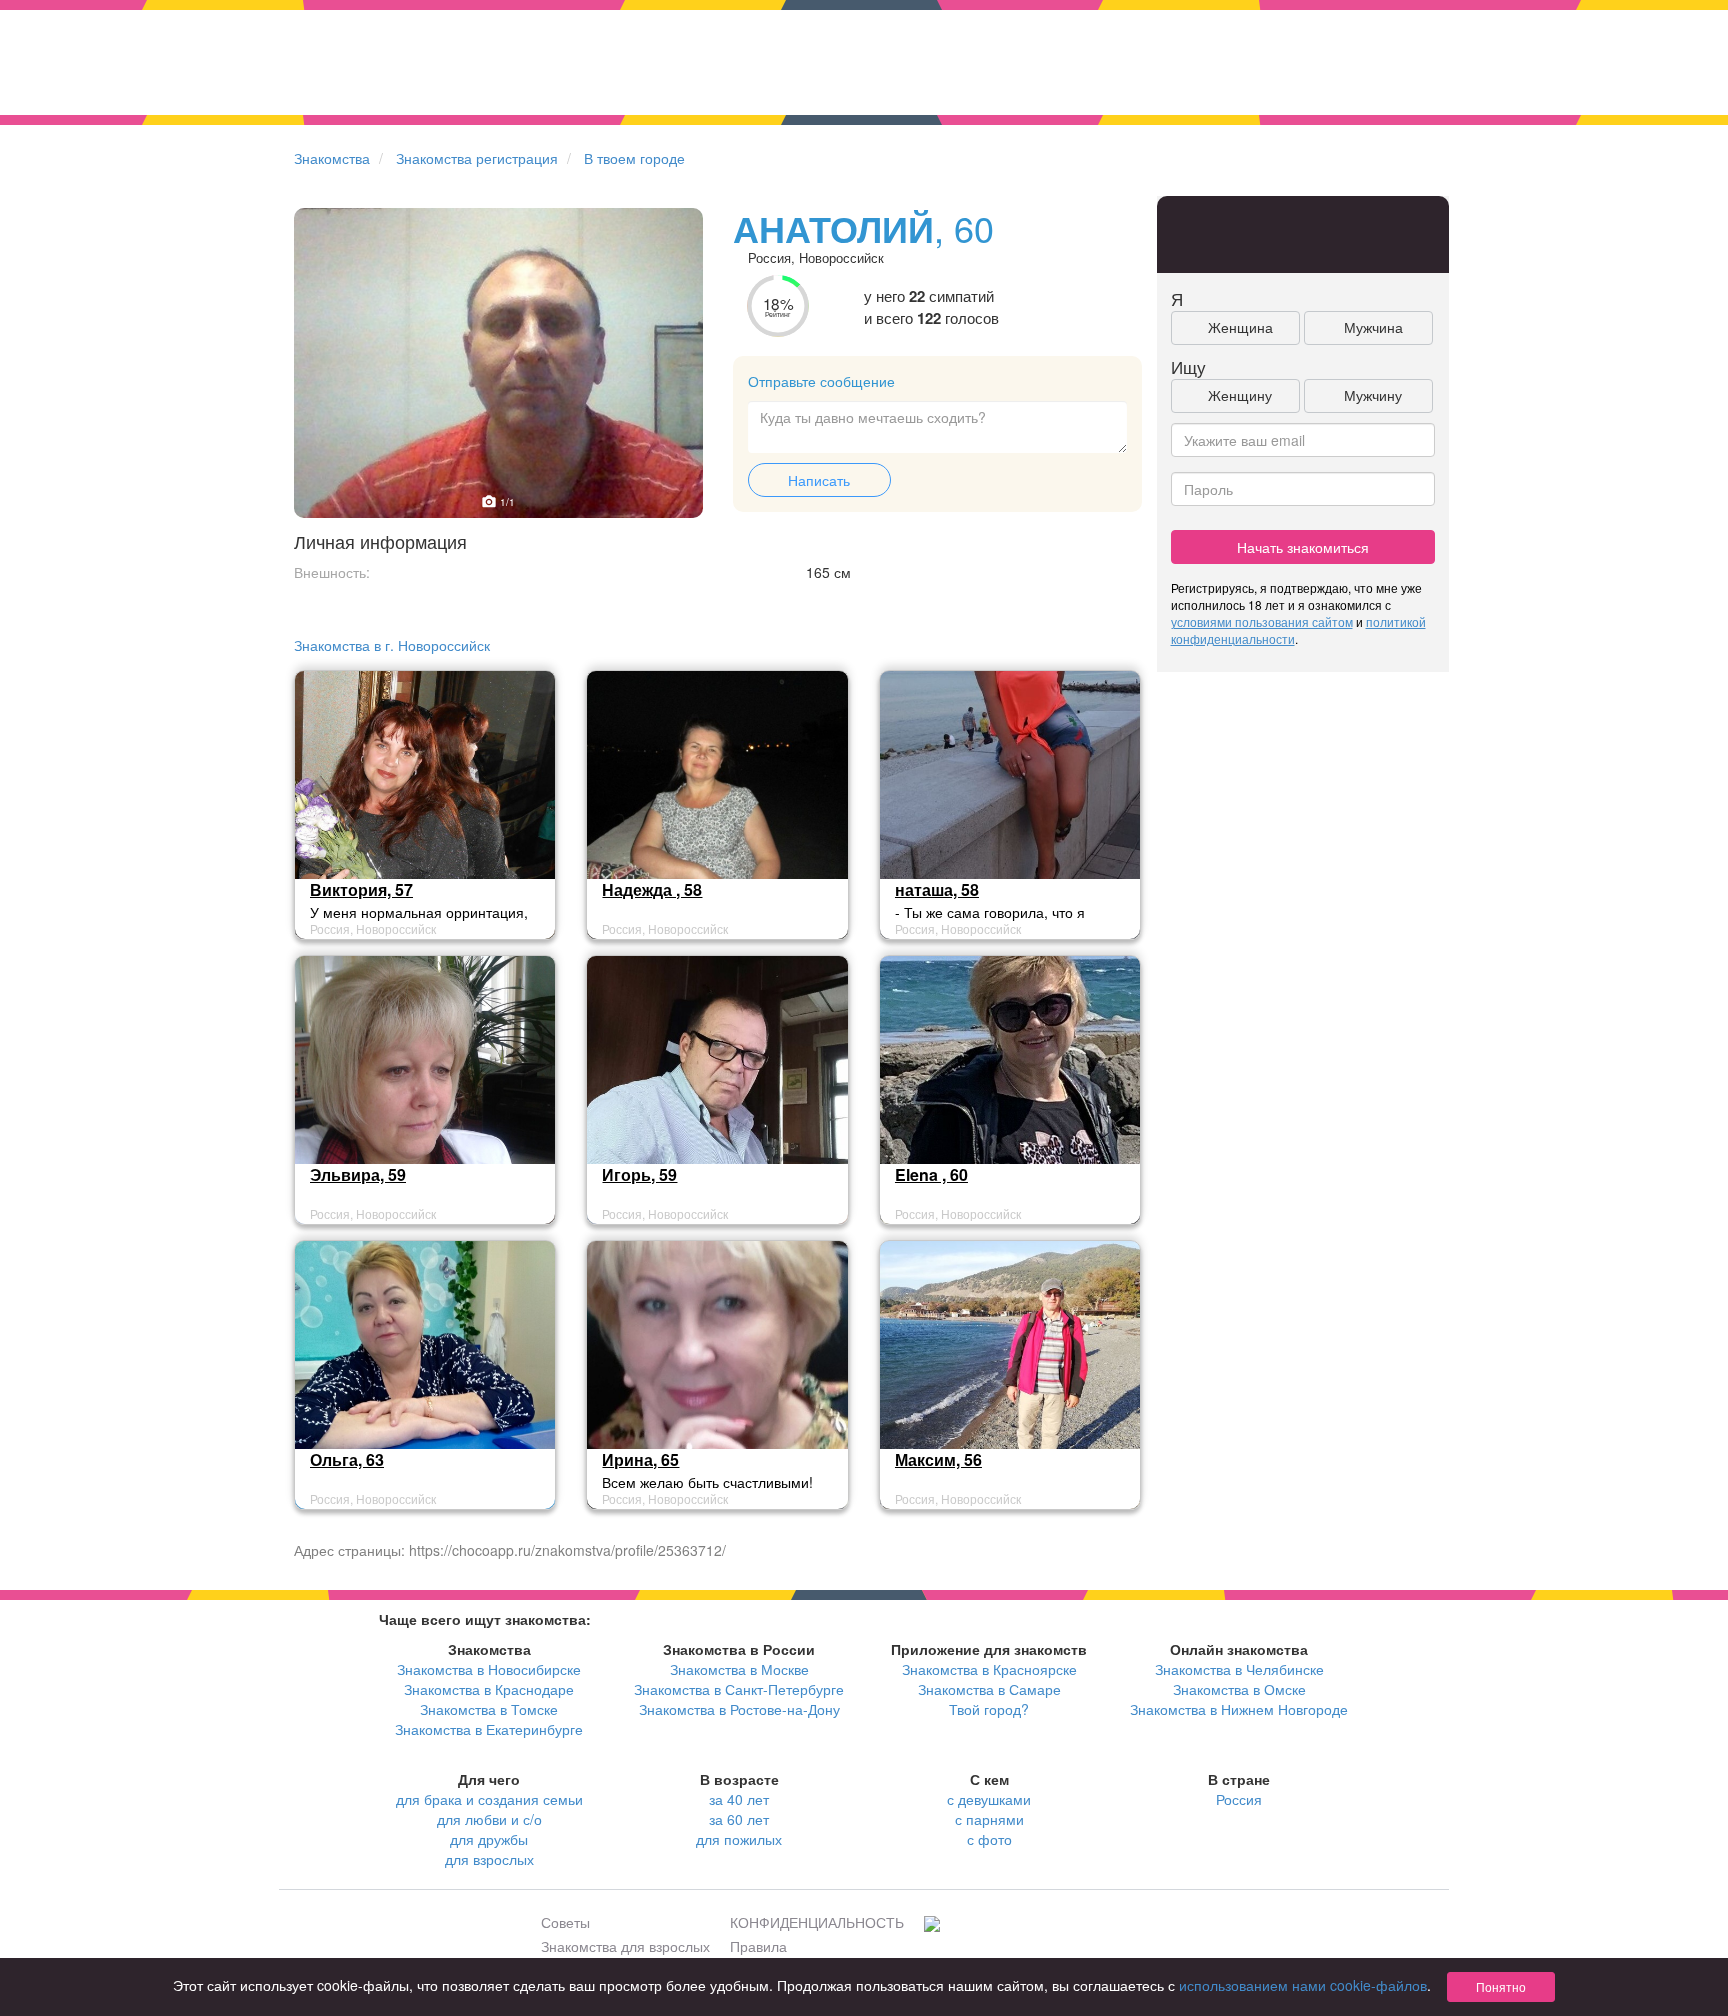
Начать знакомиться (1303, 547)
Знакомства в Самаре (989, 1689)
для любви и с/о (489, 1819)
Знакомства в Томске (489, 1709)
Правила (758, 1946)
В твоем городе (634, 158)
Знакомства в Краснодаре (489, 1689)
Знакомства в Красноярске (989, 1669)
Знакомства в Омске (1239, 1689)
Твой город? (989, 1709)
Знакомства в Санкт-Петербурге (739, 1689)
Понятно (1501, 1986)
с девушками (989, 1799)
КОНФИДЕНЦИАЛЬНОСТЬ (817, 1922)
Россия (1239, 1799)
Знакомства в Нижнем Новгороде (1239, 1709)
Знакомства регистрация (477, 158)
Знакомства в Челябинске (1239, 1669)
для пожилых (739, 1839)
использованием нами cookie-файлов (1303, 1985)
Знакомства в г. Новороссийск (392, 645)
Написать (819, 480)
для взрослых (489, 1859)
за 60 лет (739, 1819)
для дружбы (489, 1839)
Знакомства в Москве (739, 1669)
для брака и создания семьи (489, 1799)
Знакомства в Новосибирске (489, 1669)
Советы (565, 1922)
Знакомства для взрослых (625, 1946)
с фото (989, 1839)
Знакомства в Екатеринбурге (489, 1729)
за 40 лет (739, 1799)
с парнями (989, 1819)
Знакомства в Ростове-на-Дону (739, 1709)
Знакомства (332, 158)
